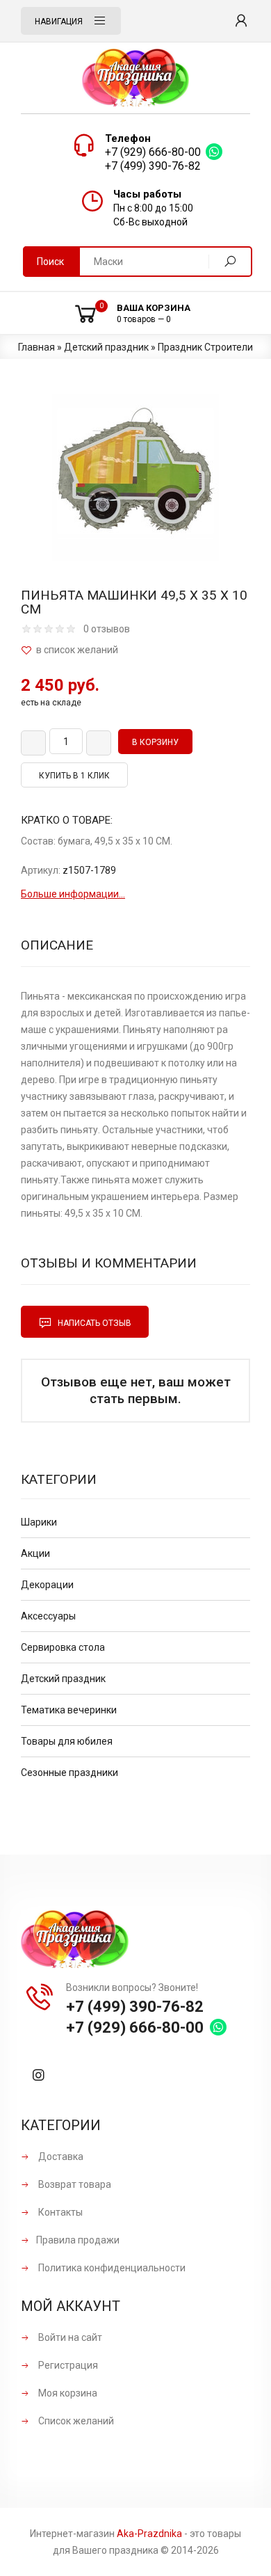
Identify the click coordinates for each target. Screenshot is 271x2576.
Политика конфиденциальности (111, 2268)
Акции (35, 1553)
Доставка (60, 2157)
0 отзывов (107, 629)
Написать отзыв (93, 1323)
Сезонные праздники (69, 1773)
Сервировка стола (63, 1647)
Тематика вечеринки (69, 1710)
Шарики (39, 1522)
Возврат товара (74, 2184)
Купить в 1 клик (74, 776)
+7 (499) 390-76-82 (153, 166)
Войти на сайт (69, 2337)
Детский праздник (63, 1679)
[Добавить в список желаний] (135, 650)
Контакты (59, 2212)
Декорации (47, 1585)
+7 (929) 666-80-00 (153, 152)
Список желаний (75, 2421)
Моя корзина (67, 2393)
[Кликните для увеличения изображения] (135, 477)
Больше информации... (73, 894)
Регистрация (67, 2365)
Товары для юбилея (67, 1741)
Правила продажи (78, 2240)
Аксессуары (48, 1616)
